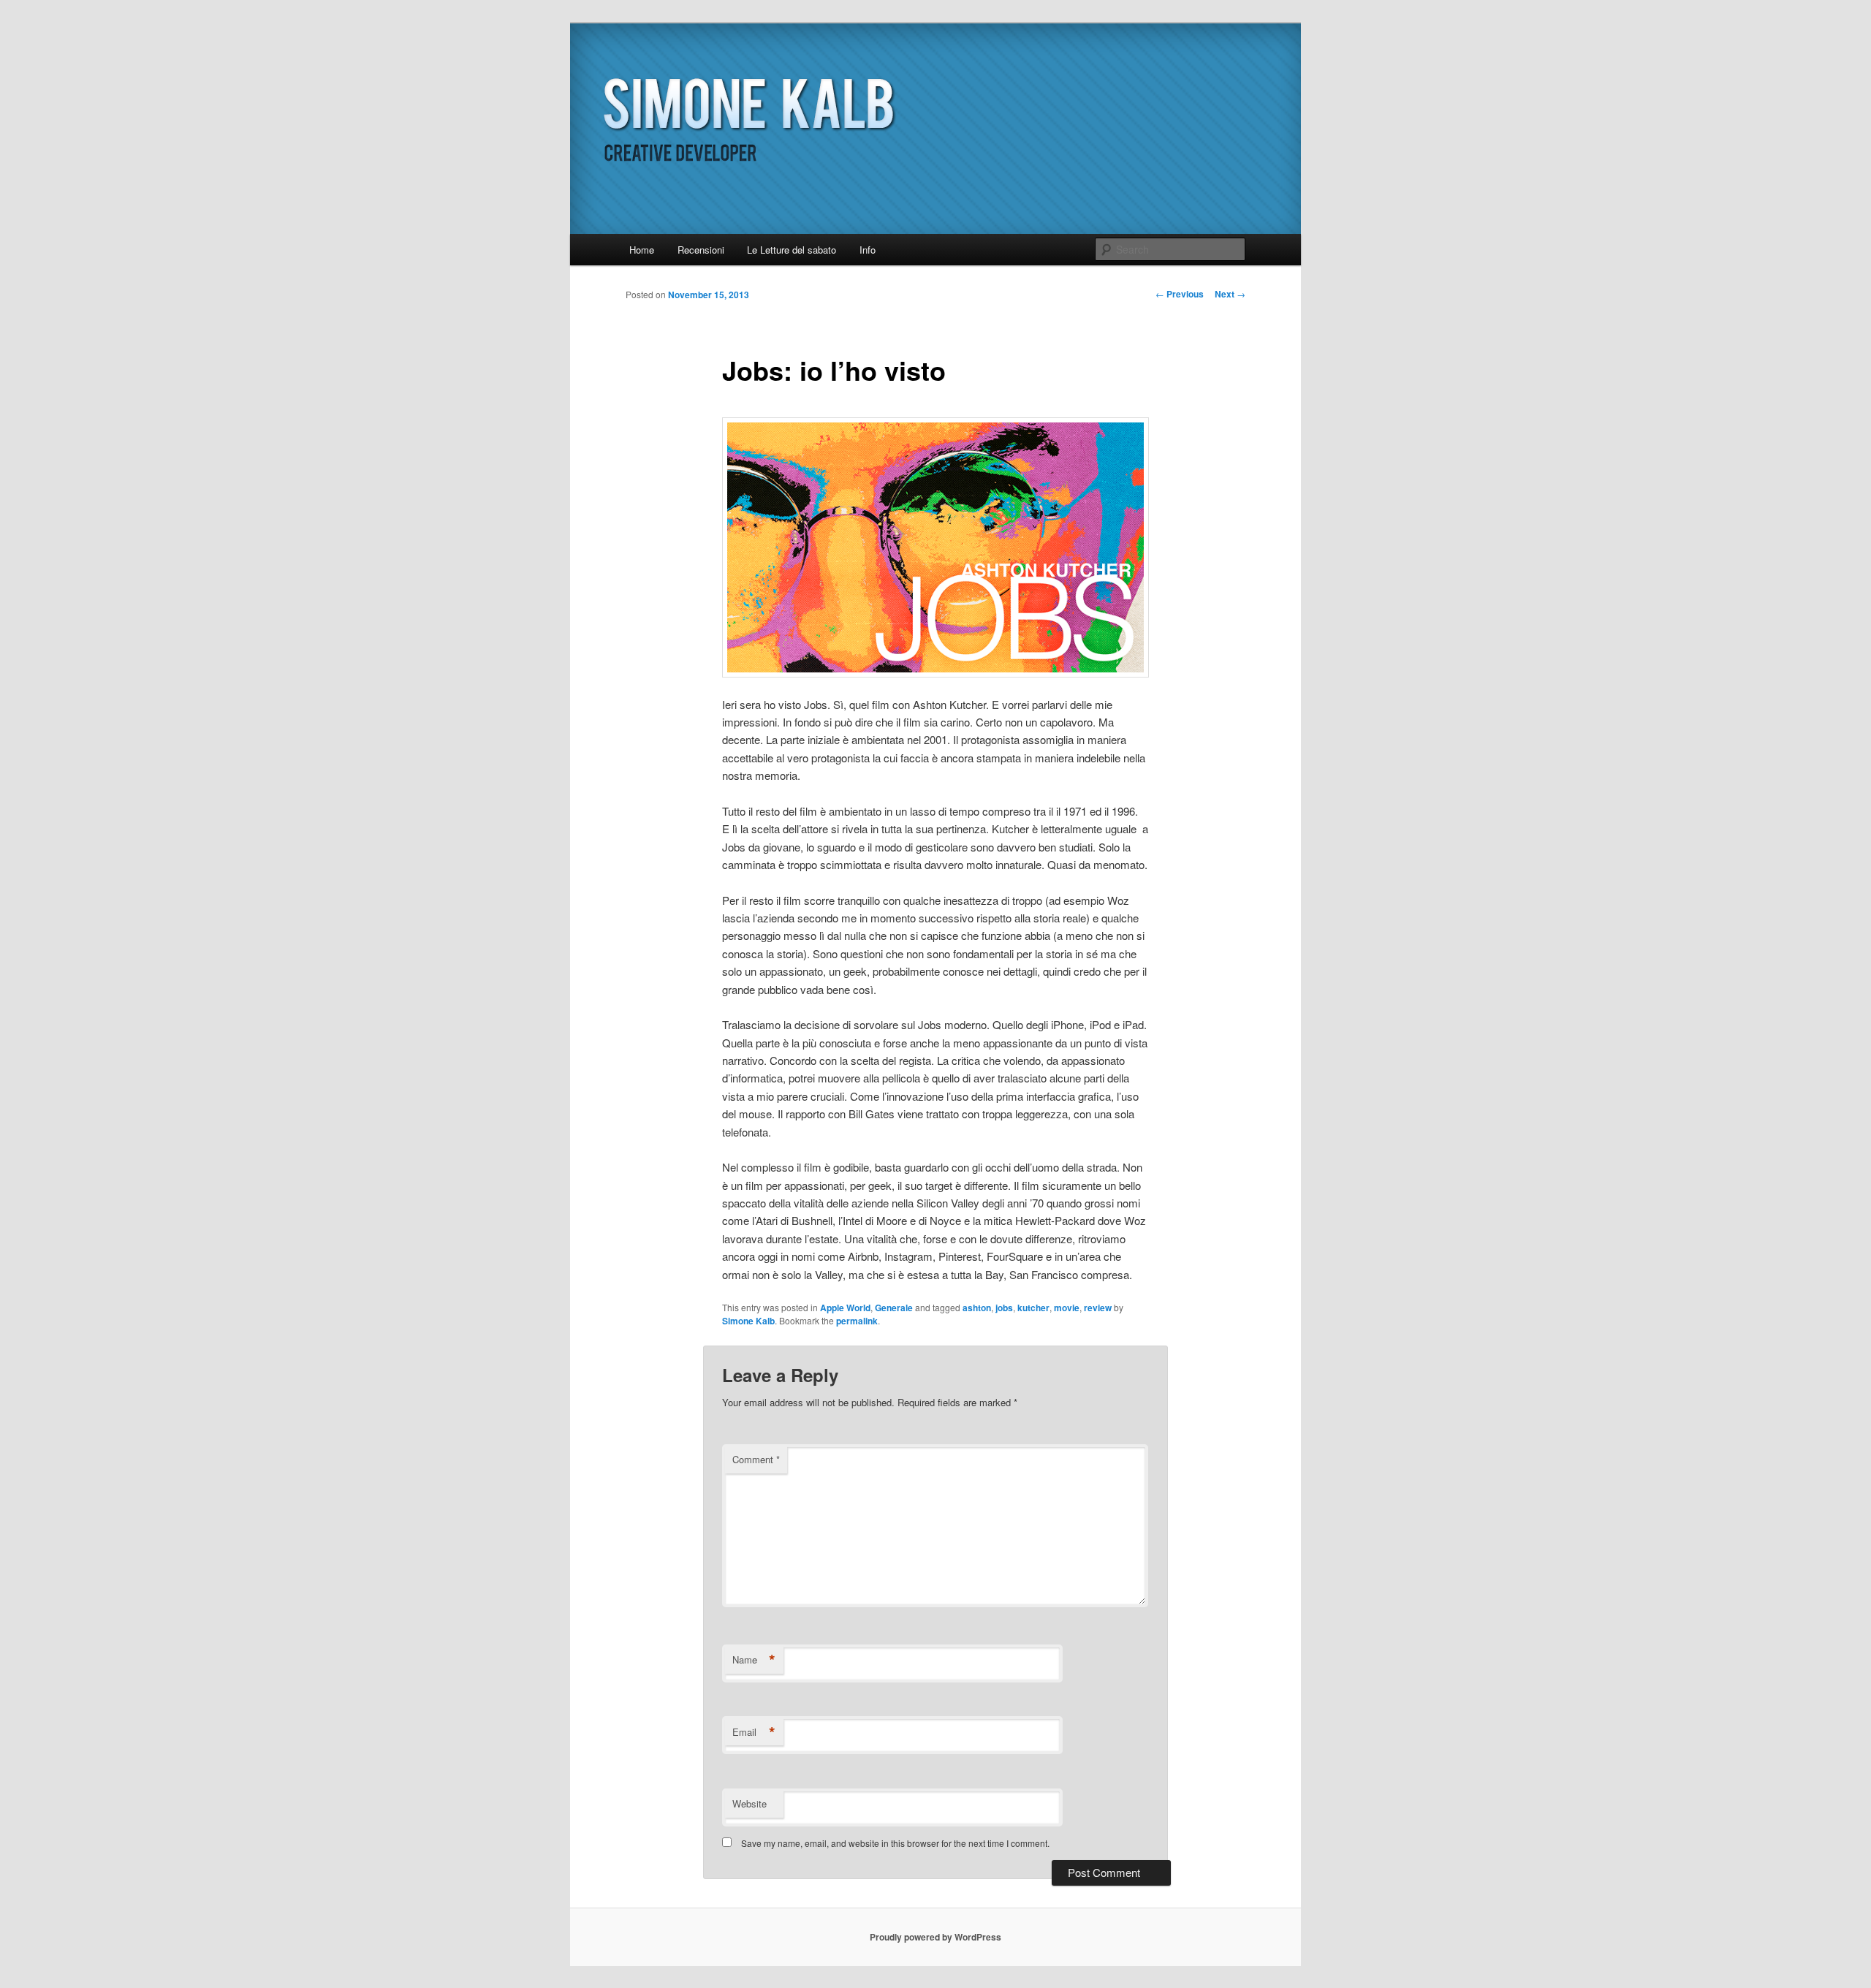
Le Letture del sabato (792, 250)
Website (749, 1803)
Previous (1180, 294)
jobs (1004, 1308)
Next (1230, 294)
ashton (977, 1308)
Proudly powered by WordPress (935, 1937)
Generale (894, 1308)
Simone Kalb (748, 1321)
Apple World (845, 1308)
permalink (857, 1321)
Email (754, 1732)
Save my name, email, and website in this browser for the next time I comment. (895, 1843)
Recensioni (701, 250)
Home (642, 250)
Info (868, 250)
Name (754, 1660)
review (1098, 1308)
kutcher (1033, 1308)
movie (1067, 1308)
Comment (756, 1459)
